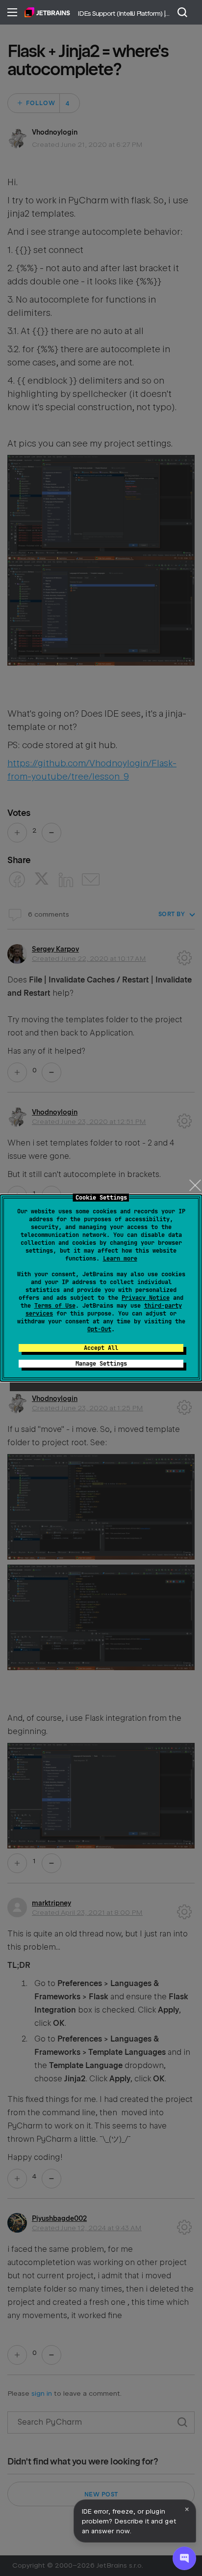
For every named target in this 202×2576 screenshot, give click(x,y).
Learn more (120, 1259)
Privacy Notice (146, 1298)
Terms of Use (55, 1306)
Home (47, 12)
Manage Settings (101, 1364)
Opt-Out (99, 1329)
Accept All (101, 1348)
